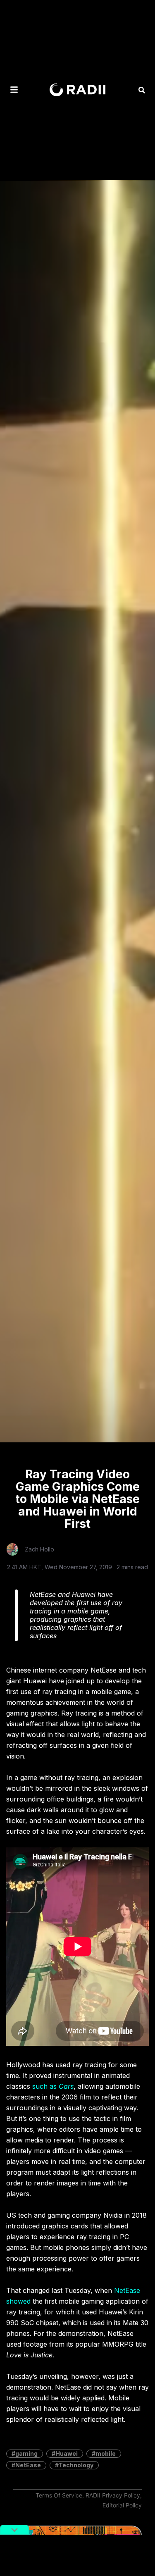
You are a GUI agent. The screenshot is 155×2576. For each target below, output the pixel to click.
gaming (26, 2453)
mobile (106, 2453)
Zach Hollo (39, 1549)
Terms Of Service (59, 2495)
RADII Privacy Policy (113, 2495)
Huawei (67, 2453)
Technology (76, 2465)
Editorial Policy (122, 2505)
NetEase (28, 2465)
